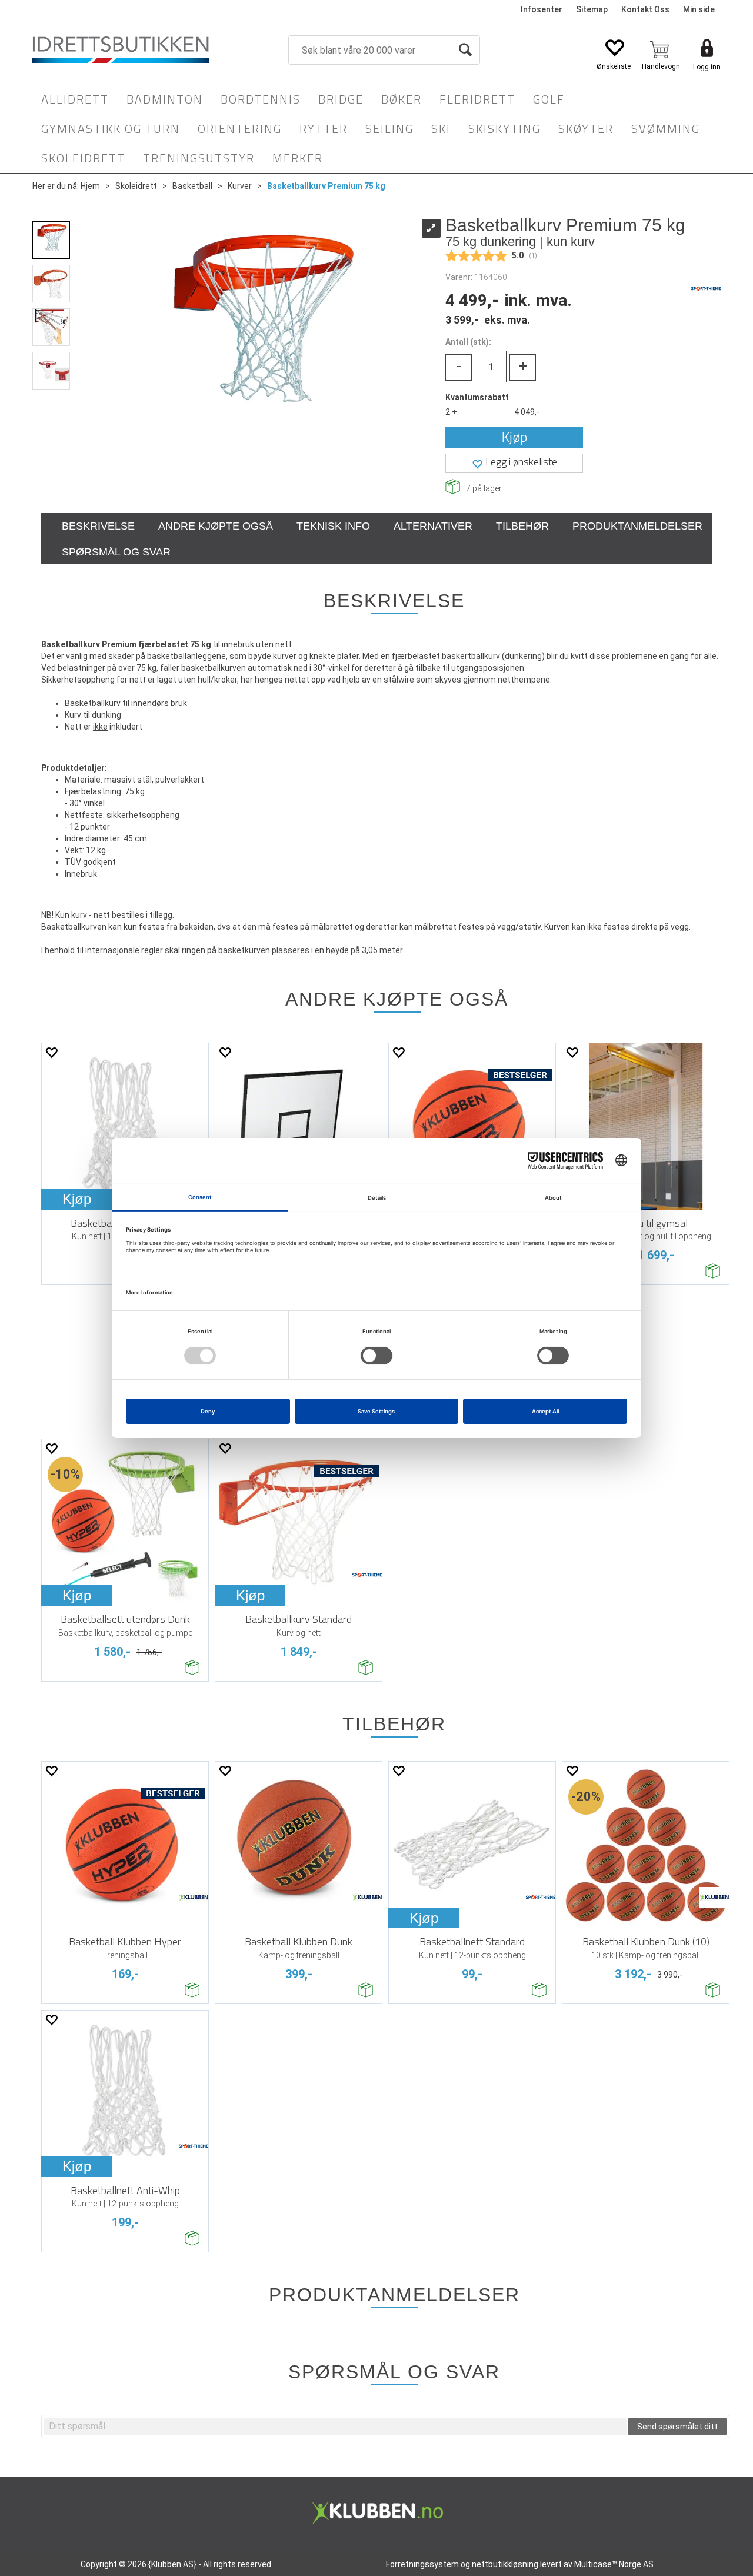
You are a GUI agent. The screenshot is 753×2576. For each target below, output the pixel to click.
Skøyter (586, 129)
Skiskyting (504, 129)
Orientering (240, 129)
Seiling (389, 129)
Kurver (240, 186)
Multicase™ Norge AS (614, 2564)
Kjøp (514, 437)
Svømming (666, 129)
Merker (298, 158)
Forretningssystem (422, 2564)
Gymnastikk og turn (111, 129)
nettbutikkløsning (505, 2564)
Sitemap (592, 9)
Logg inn (707, 67)
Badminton (165, 99)
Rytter (324, 129)
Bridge (341, 99)
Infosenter (542, 9)
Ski (441, 129)
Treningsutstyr (199, 158)
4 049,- (527, 412)
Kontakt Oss (645, 9)
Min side (699, 9)
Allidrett (75, 99)
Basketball (192, 186)
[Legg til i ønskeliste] (51, 1052)
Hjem (90, 186)
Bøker (402, 99)
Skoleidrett (83, 158)
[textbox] (335, 2427)
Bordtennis (261, 99)
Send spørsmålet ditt (677, 2427)
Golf (549, 99)
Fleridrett (477, 99)
